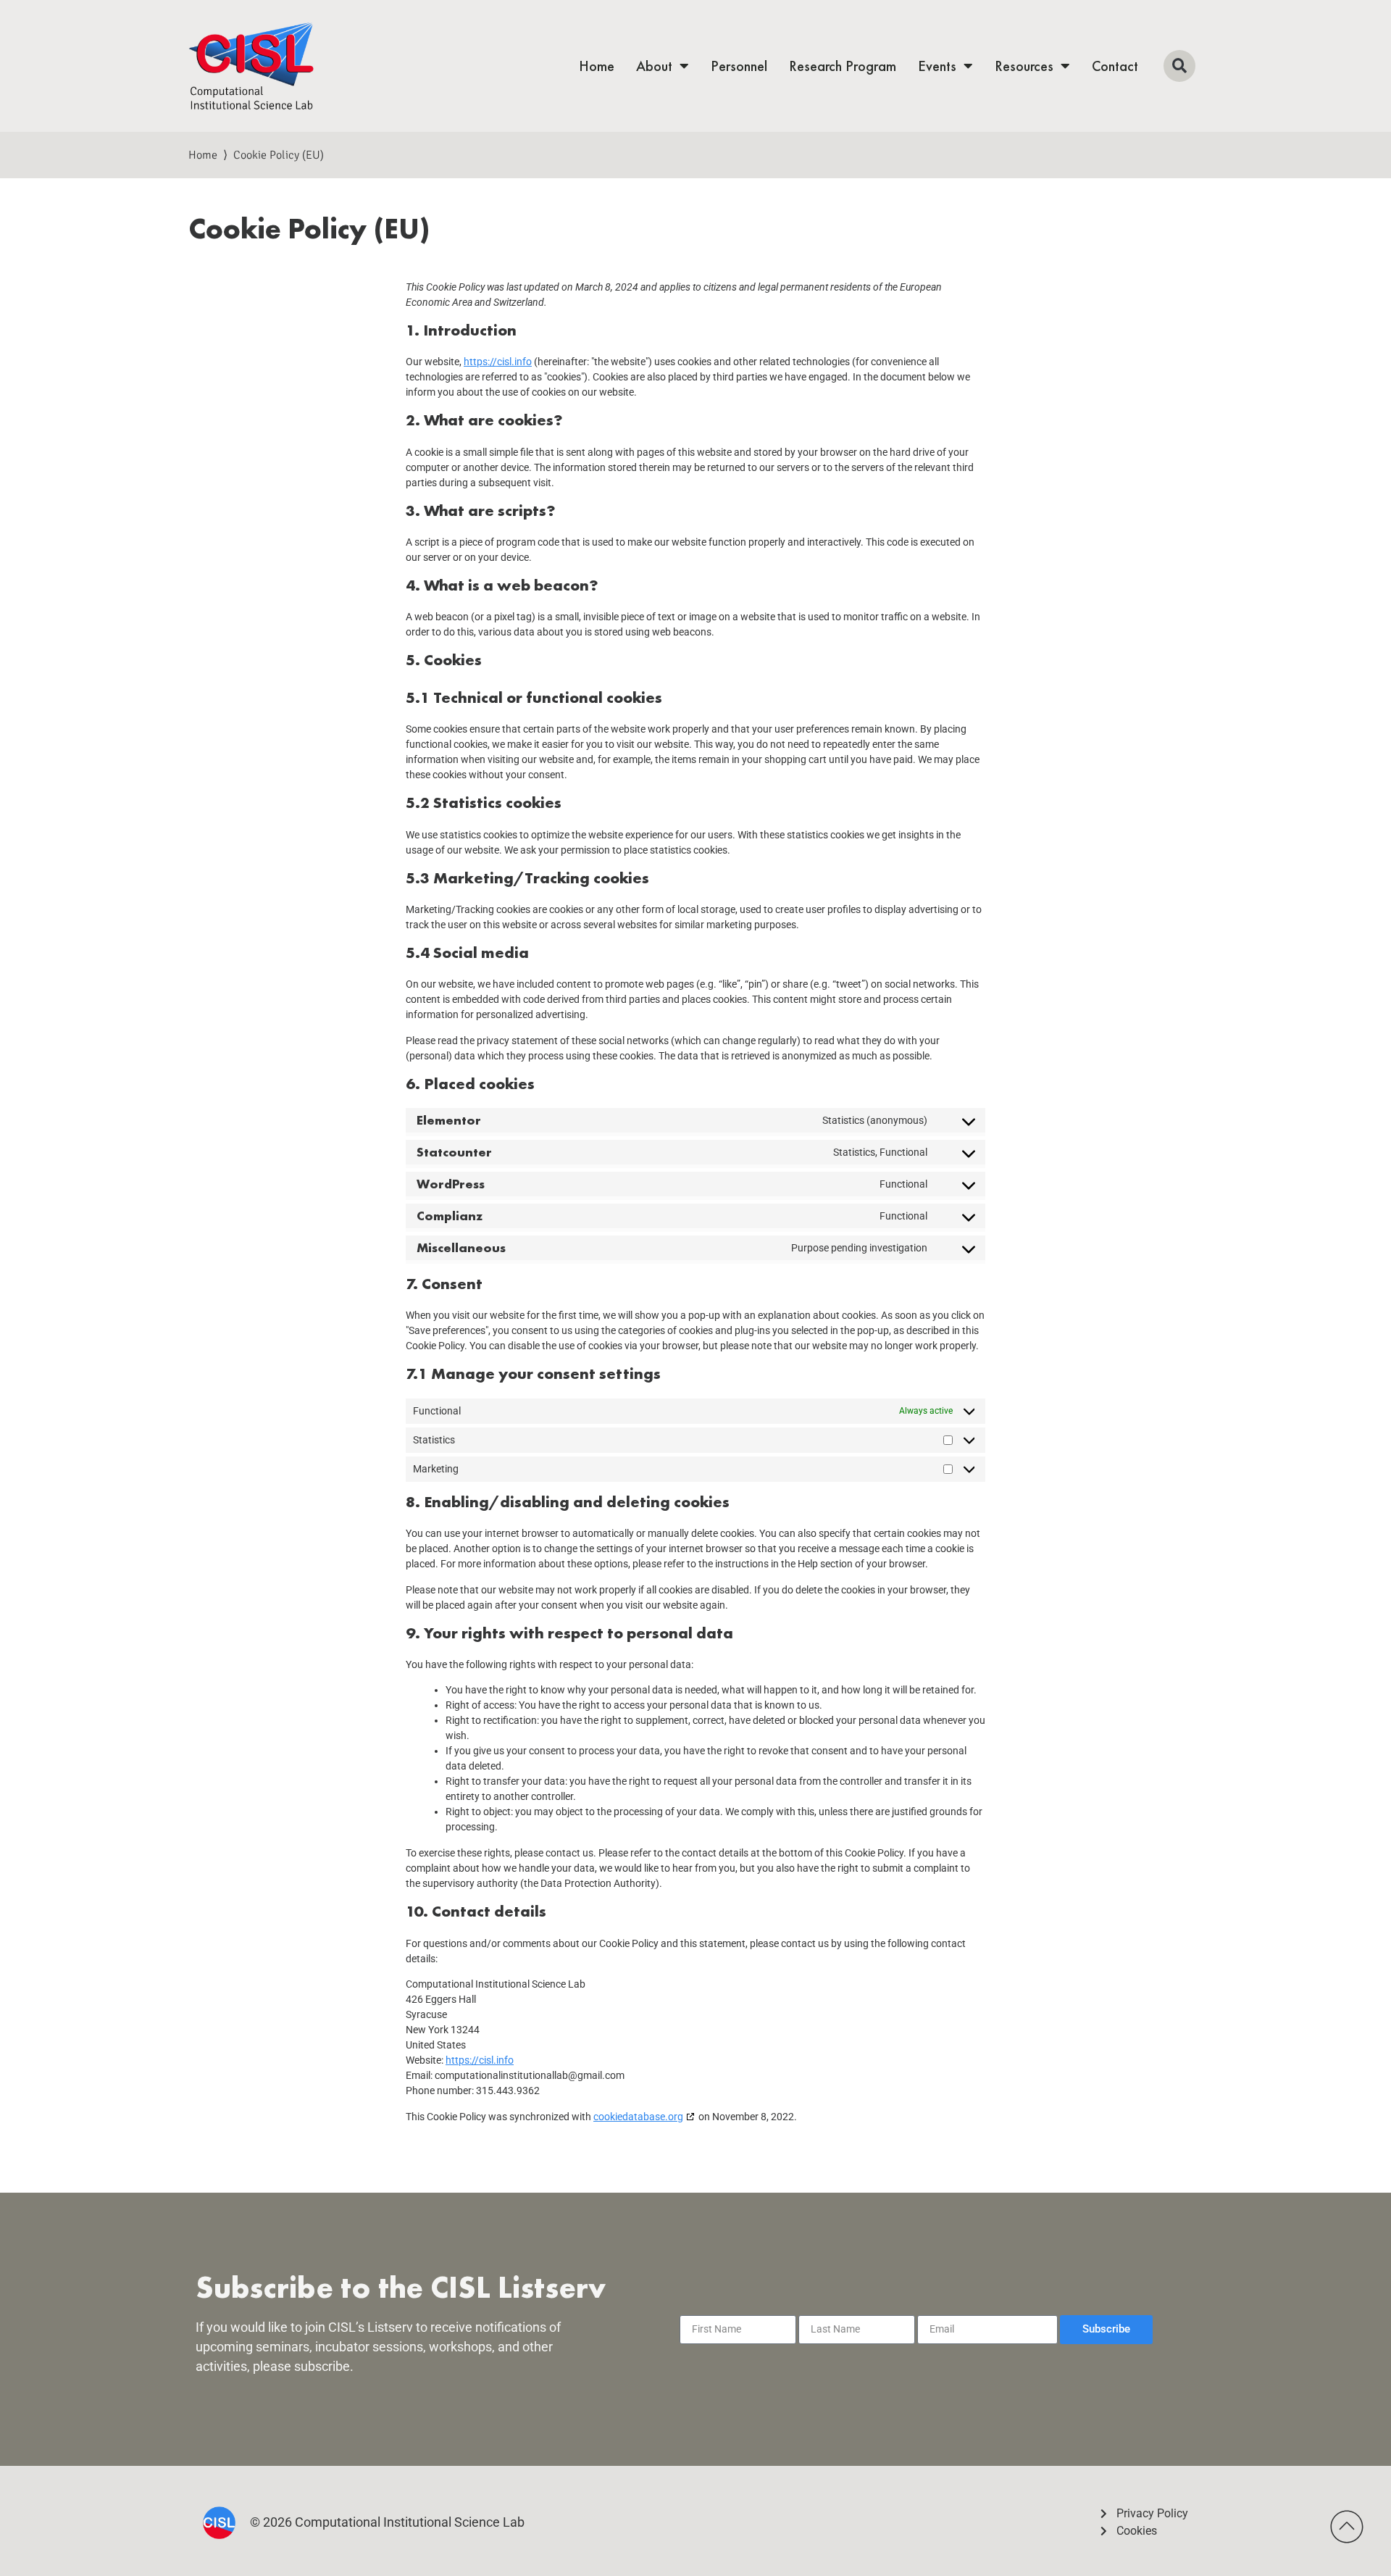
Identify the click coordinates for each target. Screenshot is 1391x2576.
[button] (1179, 66)
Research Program (843, 66)
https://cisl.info (498, 362)
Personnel (739, 66)
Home (597, 66)
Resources (1024, 66)
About (654, 66)
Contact (1115, 66)
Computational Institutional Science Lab (410, 2522)
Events (937, 66)
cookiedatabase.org (638, 2117)
